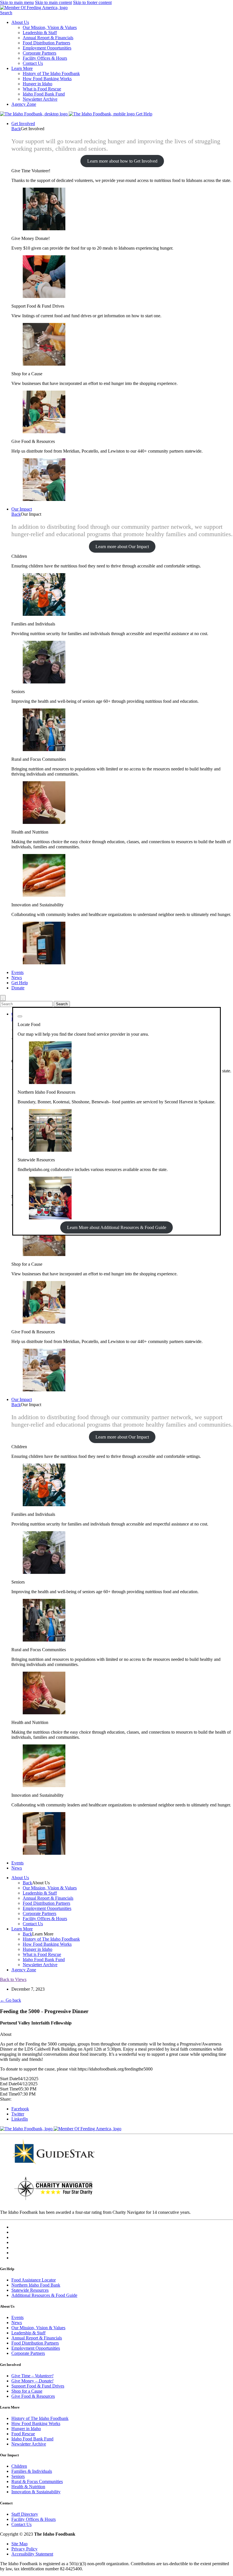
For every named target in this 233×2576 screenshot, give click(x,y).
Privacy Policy (24, 2549)
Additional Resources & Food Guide (44, 2295)
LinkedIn (20, 2119)
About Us (20, 22)
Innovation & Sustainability (36, 2492)
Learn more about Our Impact (122, 547)
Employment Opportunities (47, 48)
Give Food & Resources (33, 2396)
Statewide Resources (30, 2290)
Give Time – (32, 2376)
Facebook (20, 2109)
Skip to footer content (92, 2)
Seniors (18, 2476)
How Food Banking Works (47, 79)
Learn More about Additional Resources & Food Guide (117, 1227)
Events (17, 972)
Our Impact (22, 509)
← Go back (11, 2000)
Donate (18, 988)
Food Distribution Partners (46, 43)
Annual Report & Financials (48, 38)
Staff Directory (25, 2514)
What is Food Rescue (42, 89)
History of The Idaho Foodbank (51, 73)
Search (6, 13)
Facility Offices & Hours (45, 58)
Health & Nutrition (28, 2487)
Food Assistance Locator (34, 2280)
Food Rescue (23, 2434)
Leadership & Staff (40, 33)
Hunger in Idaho (38, 84)
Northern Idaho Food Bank (36, 2285)
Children (19, 2466)
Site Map (19, 2544)
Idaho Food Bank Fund (44, 94)
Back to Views (13, 1979)
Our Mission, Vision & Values (50, 27)
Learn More (22, 68)
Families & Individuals (32, 2471)
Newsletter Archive (40, 99)
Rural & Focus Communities (37, 2481)
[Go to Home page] (34, 114)
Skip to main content (53, 2)
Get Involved (23, 124)
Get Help (144, 114)
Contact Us (33, 63)
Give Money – (32, 2381)
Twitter (18, 2114)
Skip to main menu (17, 2)
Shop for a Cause (27, 2391)
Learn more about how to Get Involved (122, 161)
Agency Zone (24, 104)
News (17, 978)
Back (16, 129)
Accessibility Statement (32, 2554)
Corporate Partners (39, 53)
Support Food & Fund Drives (38, 2386)
